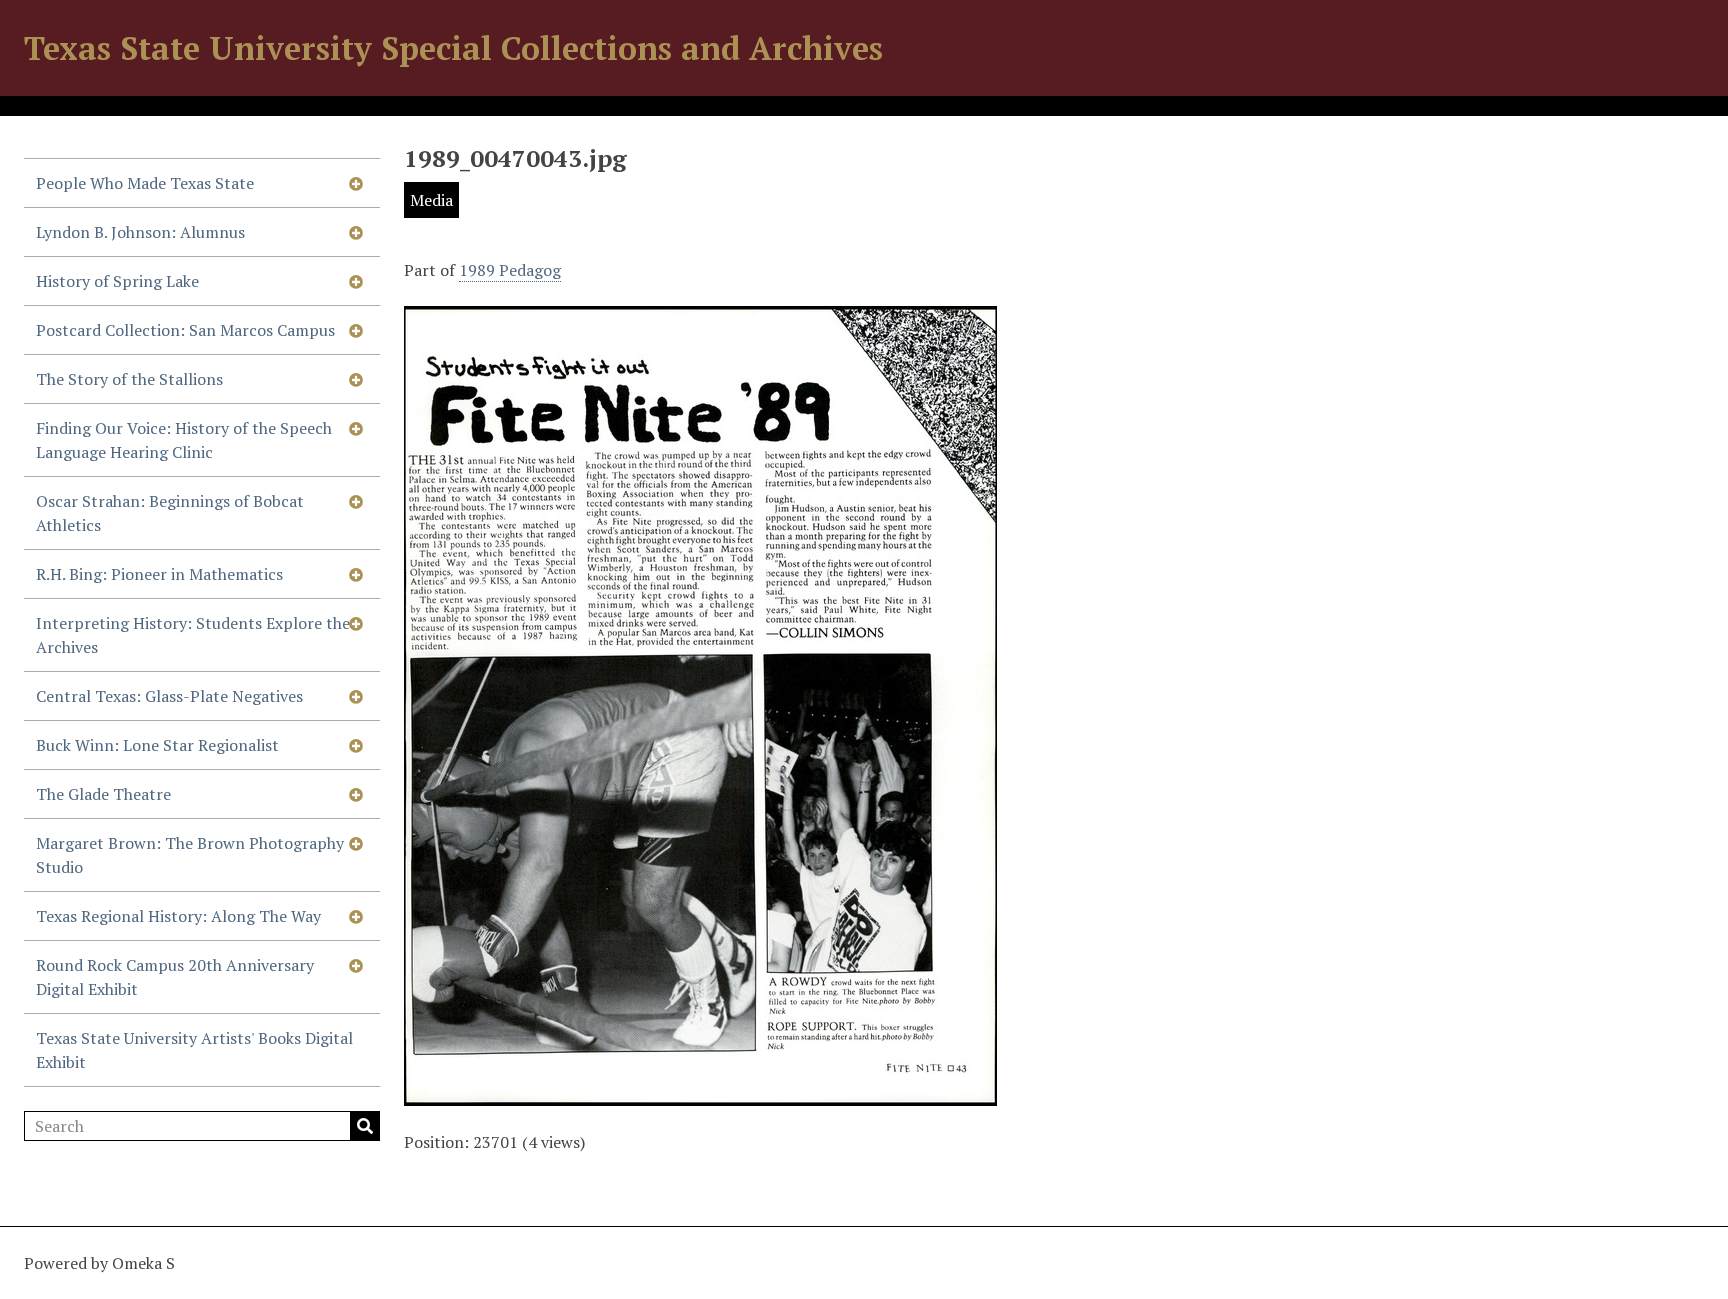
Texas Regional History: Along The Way (178, 916)
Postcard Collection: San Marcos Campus (185, 330)
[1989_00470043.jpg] (700, 1094)
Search (365, 1126)
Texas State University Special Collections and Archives (453, 48)
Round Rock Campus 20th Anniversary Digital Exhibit (175, 977)
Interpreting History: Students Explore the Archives (193, 635)
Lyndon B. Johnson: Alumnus (140, 232)
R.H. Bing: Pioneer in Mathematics (159, 574)
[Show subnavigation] (356, 183)
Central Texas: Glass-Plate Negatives (169, 696)
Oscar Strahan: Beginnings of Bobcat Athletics (170, 513)
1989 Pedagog (510, 270)
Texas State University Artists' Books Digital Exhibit (194, 1050)
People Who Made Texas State (145, 183)
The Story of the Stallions (129, 379)
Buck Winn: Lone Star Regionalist (157, 745)
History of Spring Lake (117, 281)
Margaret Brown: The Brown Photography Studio (190, 855)
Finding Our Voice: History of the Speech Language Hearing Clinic (184, 440)
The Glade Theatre (103, 794)
